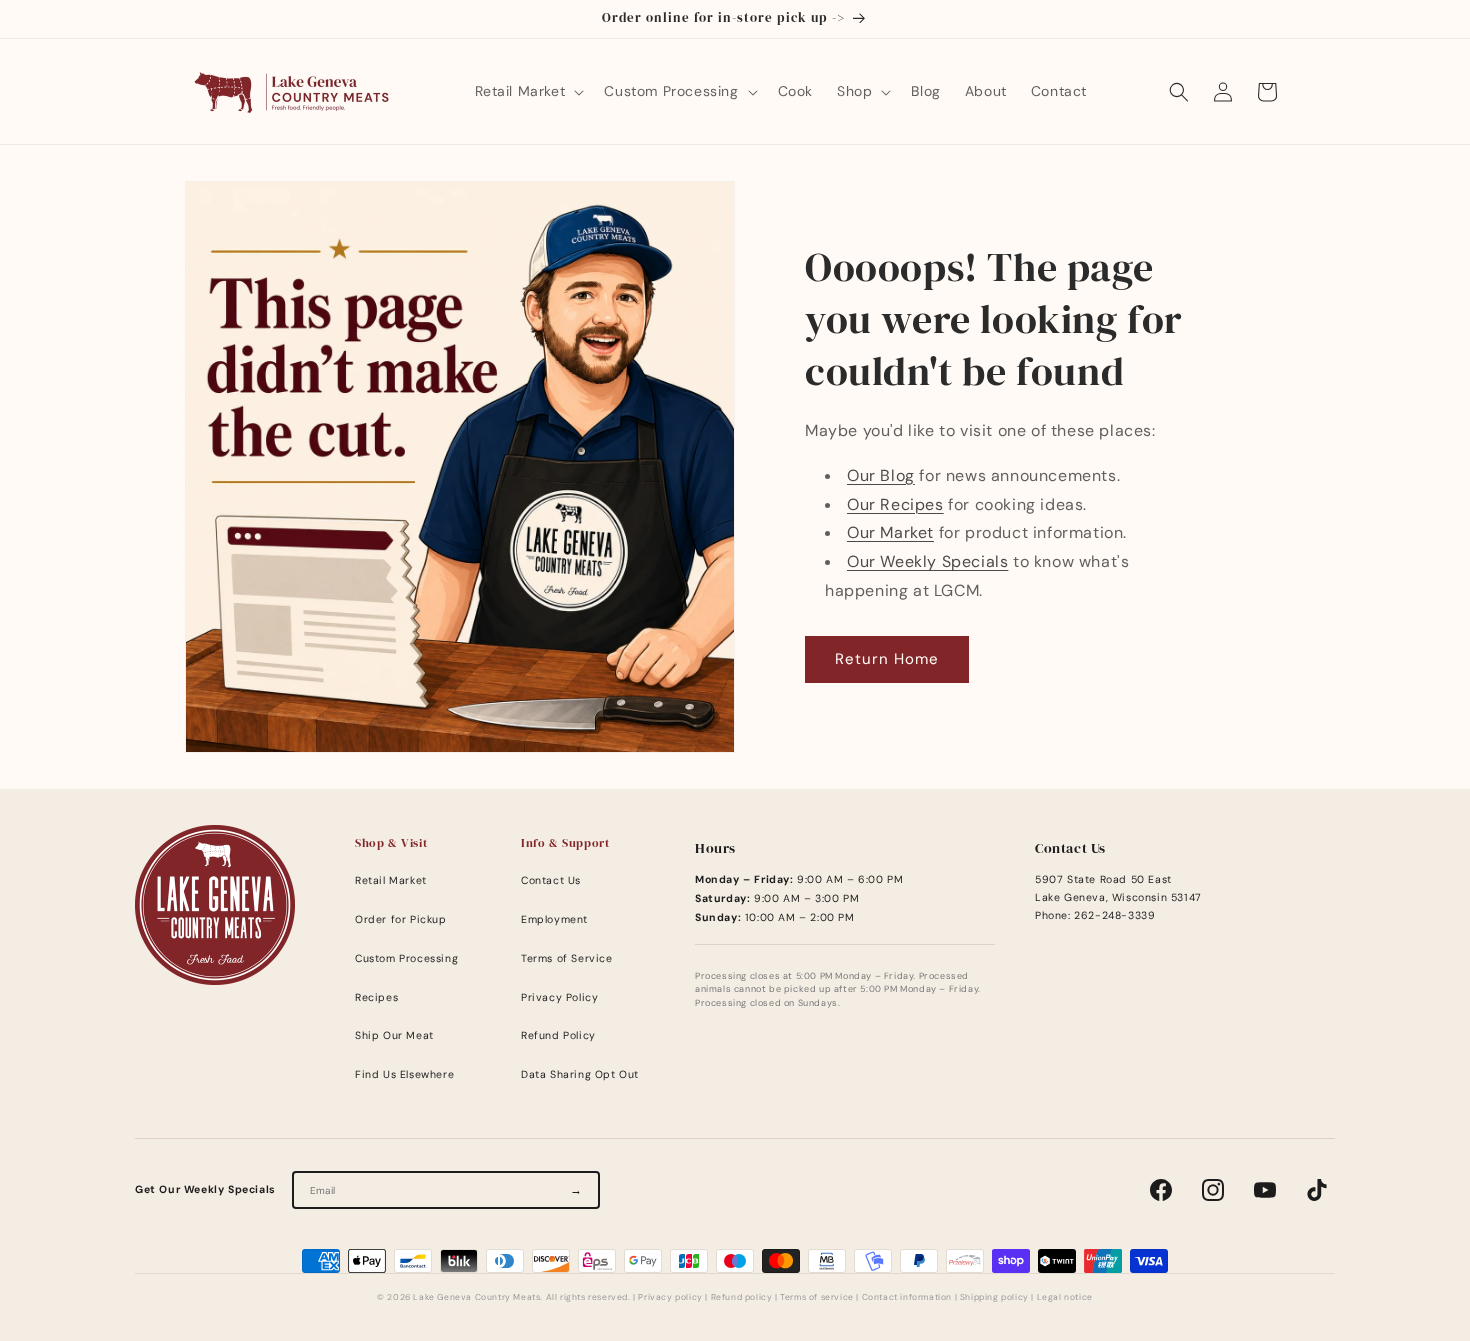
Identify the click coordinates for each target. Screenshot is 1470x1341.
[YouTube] (1265, 1190)
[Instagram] (1213, 1190)
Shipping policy (994, 1297)
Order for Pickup (401, 919)
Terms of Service (567, 958)
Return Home (887, 659)
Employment (554, 919)
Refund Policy (558, 1035)
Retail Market (391, 880)
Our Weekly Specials (927, 561)
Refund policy (742, 1297)
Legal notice (1065, 1297)
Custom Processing (406, 958)
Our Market (890, 532)
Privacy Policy (559, 997)
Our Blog (881, 475)
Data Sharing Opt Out (580, 1074)
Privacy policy (670, 1297)
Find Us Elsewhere (404, 1074)
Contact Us (551, 880)
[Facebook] (1161, 1190)
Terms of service (817, 1297)
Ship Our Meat (394, 1035)
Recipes (376, 997)
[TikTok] (1317, 1190)
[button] (528, 91)
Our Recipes (895, 504)
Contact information (907, 1297)
